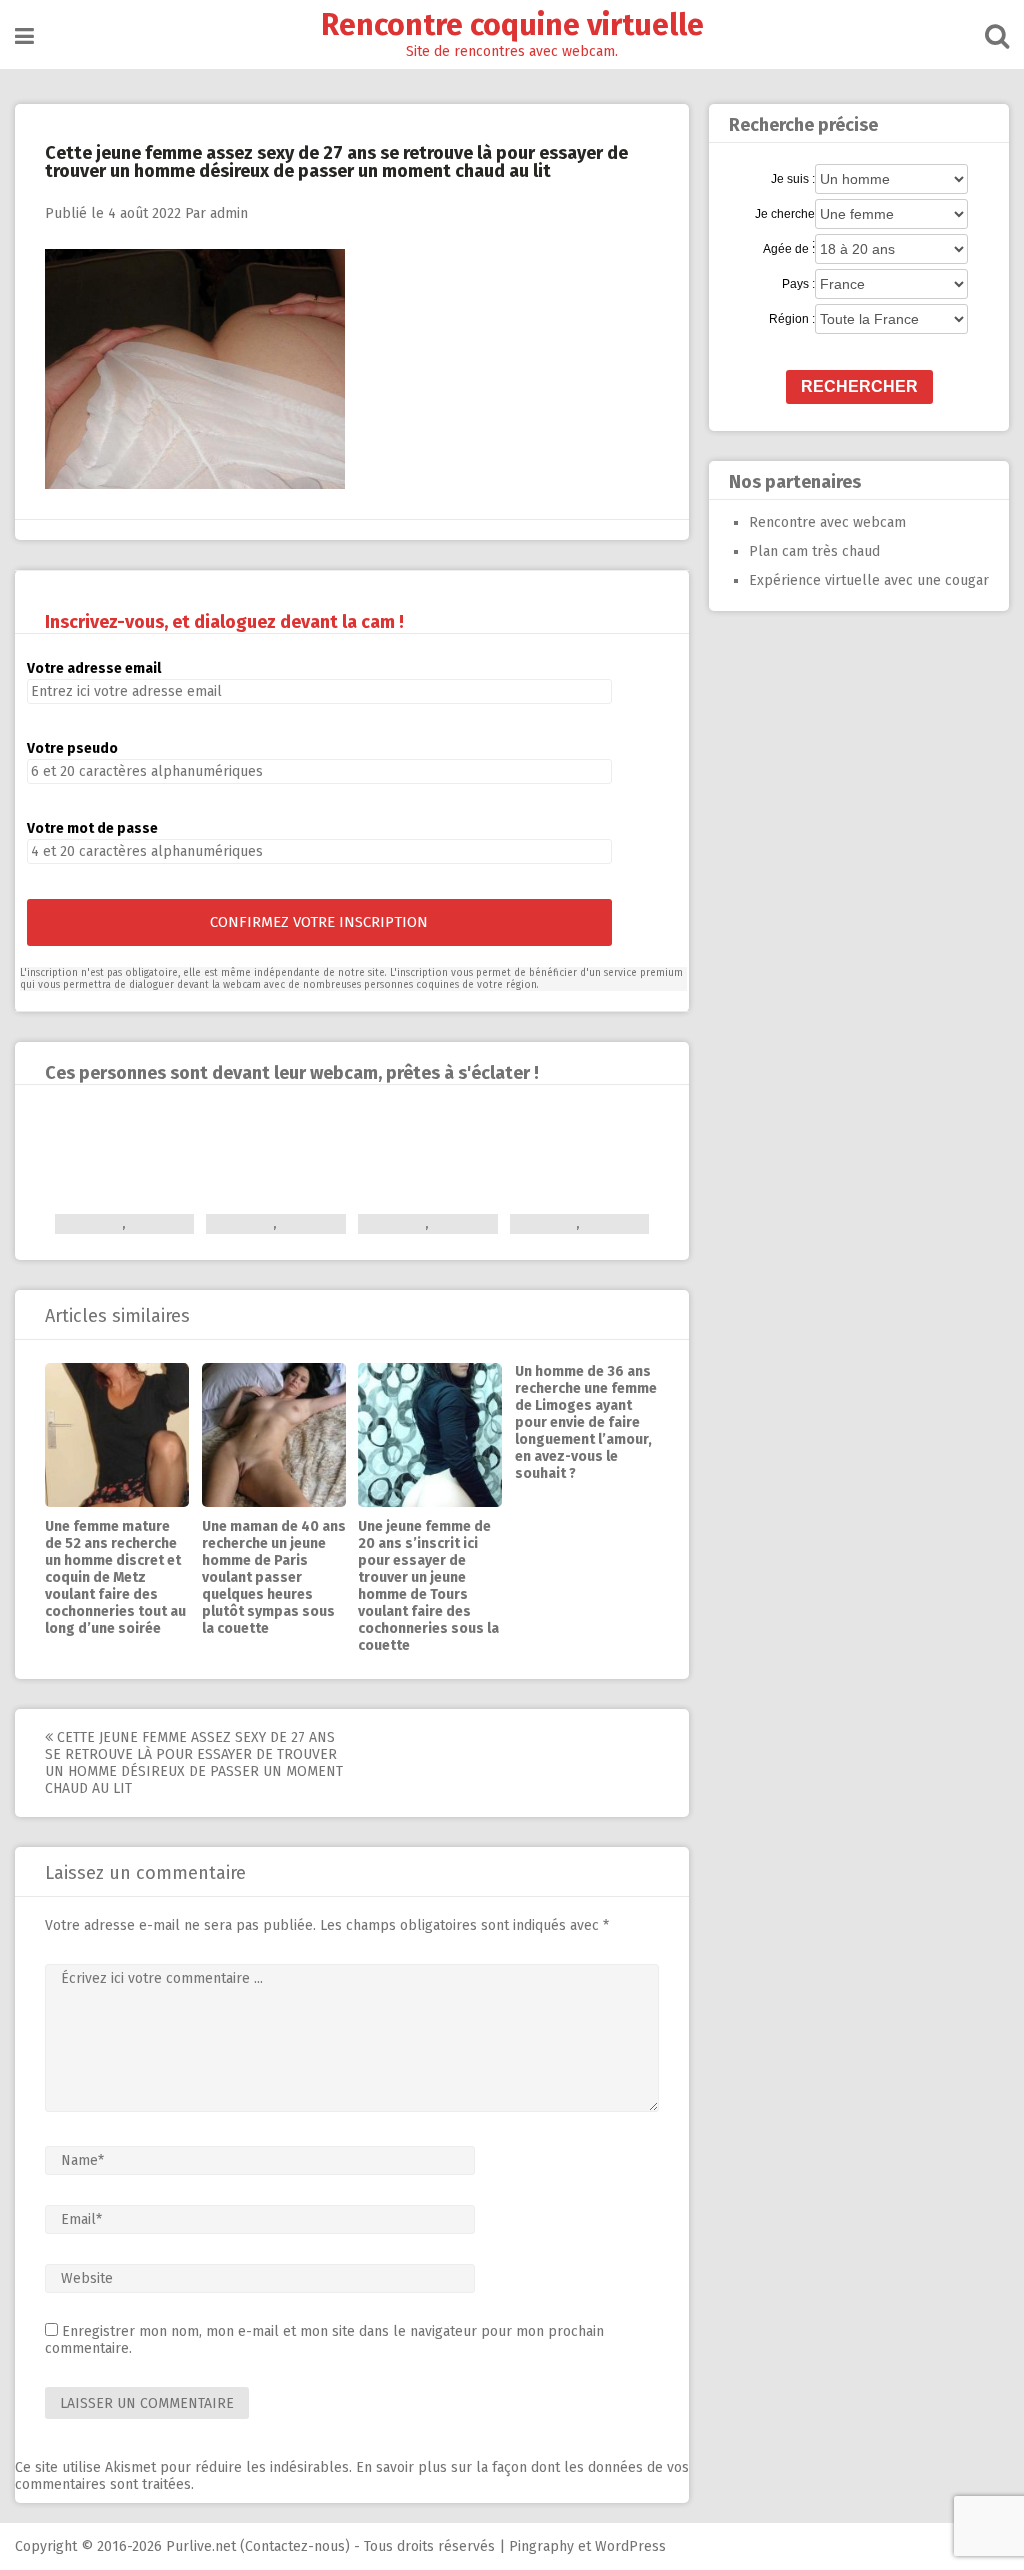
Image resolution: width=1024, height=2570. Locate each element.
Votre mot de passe (92, 828)
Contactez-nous (295, 2546)
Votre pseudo (72, 748)
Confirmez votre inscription (319, 922)
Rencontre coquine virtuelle (512, 25)
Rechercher (859, 386)
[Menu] (24, 36)
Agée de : (789, 249)
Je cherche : (785, 215)
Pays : (798, 284)
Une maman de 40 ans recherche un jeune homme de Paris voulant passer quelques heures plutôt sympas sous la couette (274, 1577)
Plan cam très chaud (814, 551)
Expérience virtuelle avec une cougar (869, 580)
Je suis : (793, 179)
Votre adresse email (94, 668)
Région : (792, 319)
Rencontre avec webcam (827, 522)
